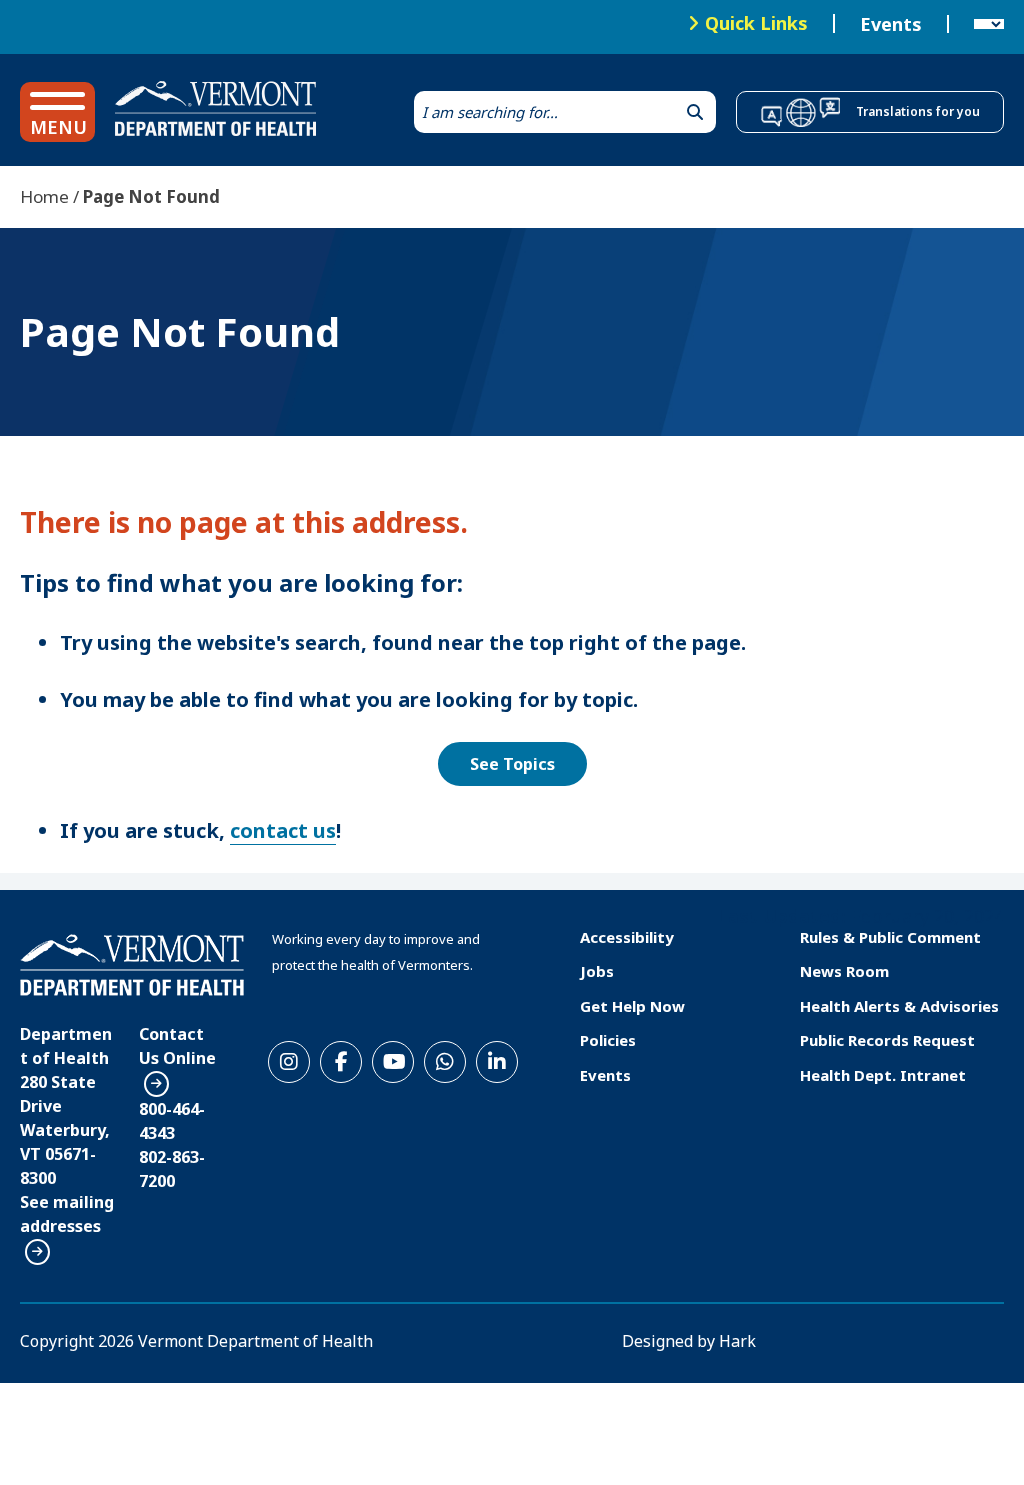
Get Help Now (632, 1006)
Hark (737, 1341)
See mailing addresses (67, 1214)
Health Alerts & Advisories (899, 1006)
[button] (57, 112)
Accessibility (627, 937)
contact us (283, 830)
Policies (608, 1040)
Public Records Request (887, 1040)
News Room (844, 971)
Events (891, 24)
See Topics (512, 764)
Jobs (597, 971)
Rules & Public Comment (890, 937)
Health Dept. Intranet (883, 1075)
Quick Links (756, 23)
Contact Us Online (177, 1046)
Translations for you (918, 111)
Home (44, 196)
